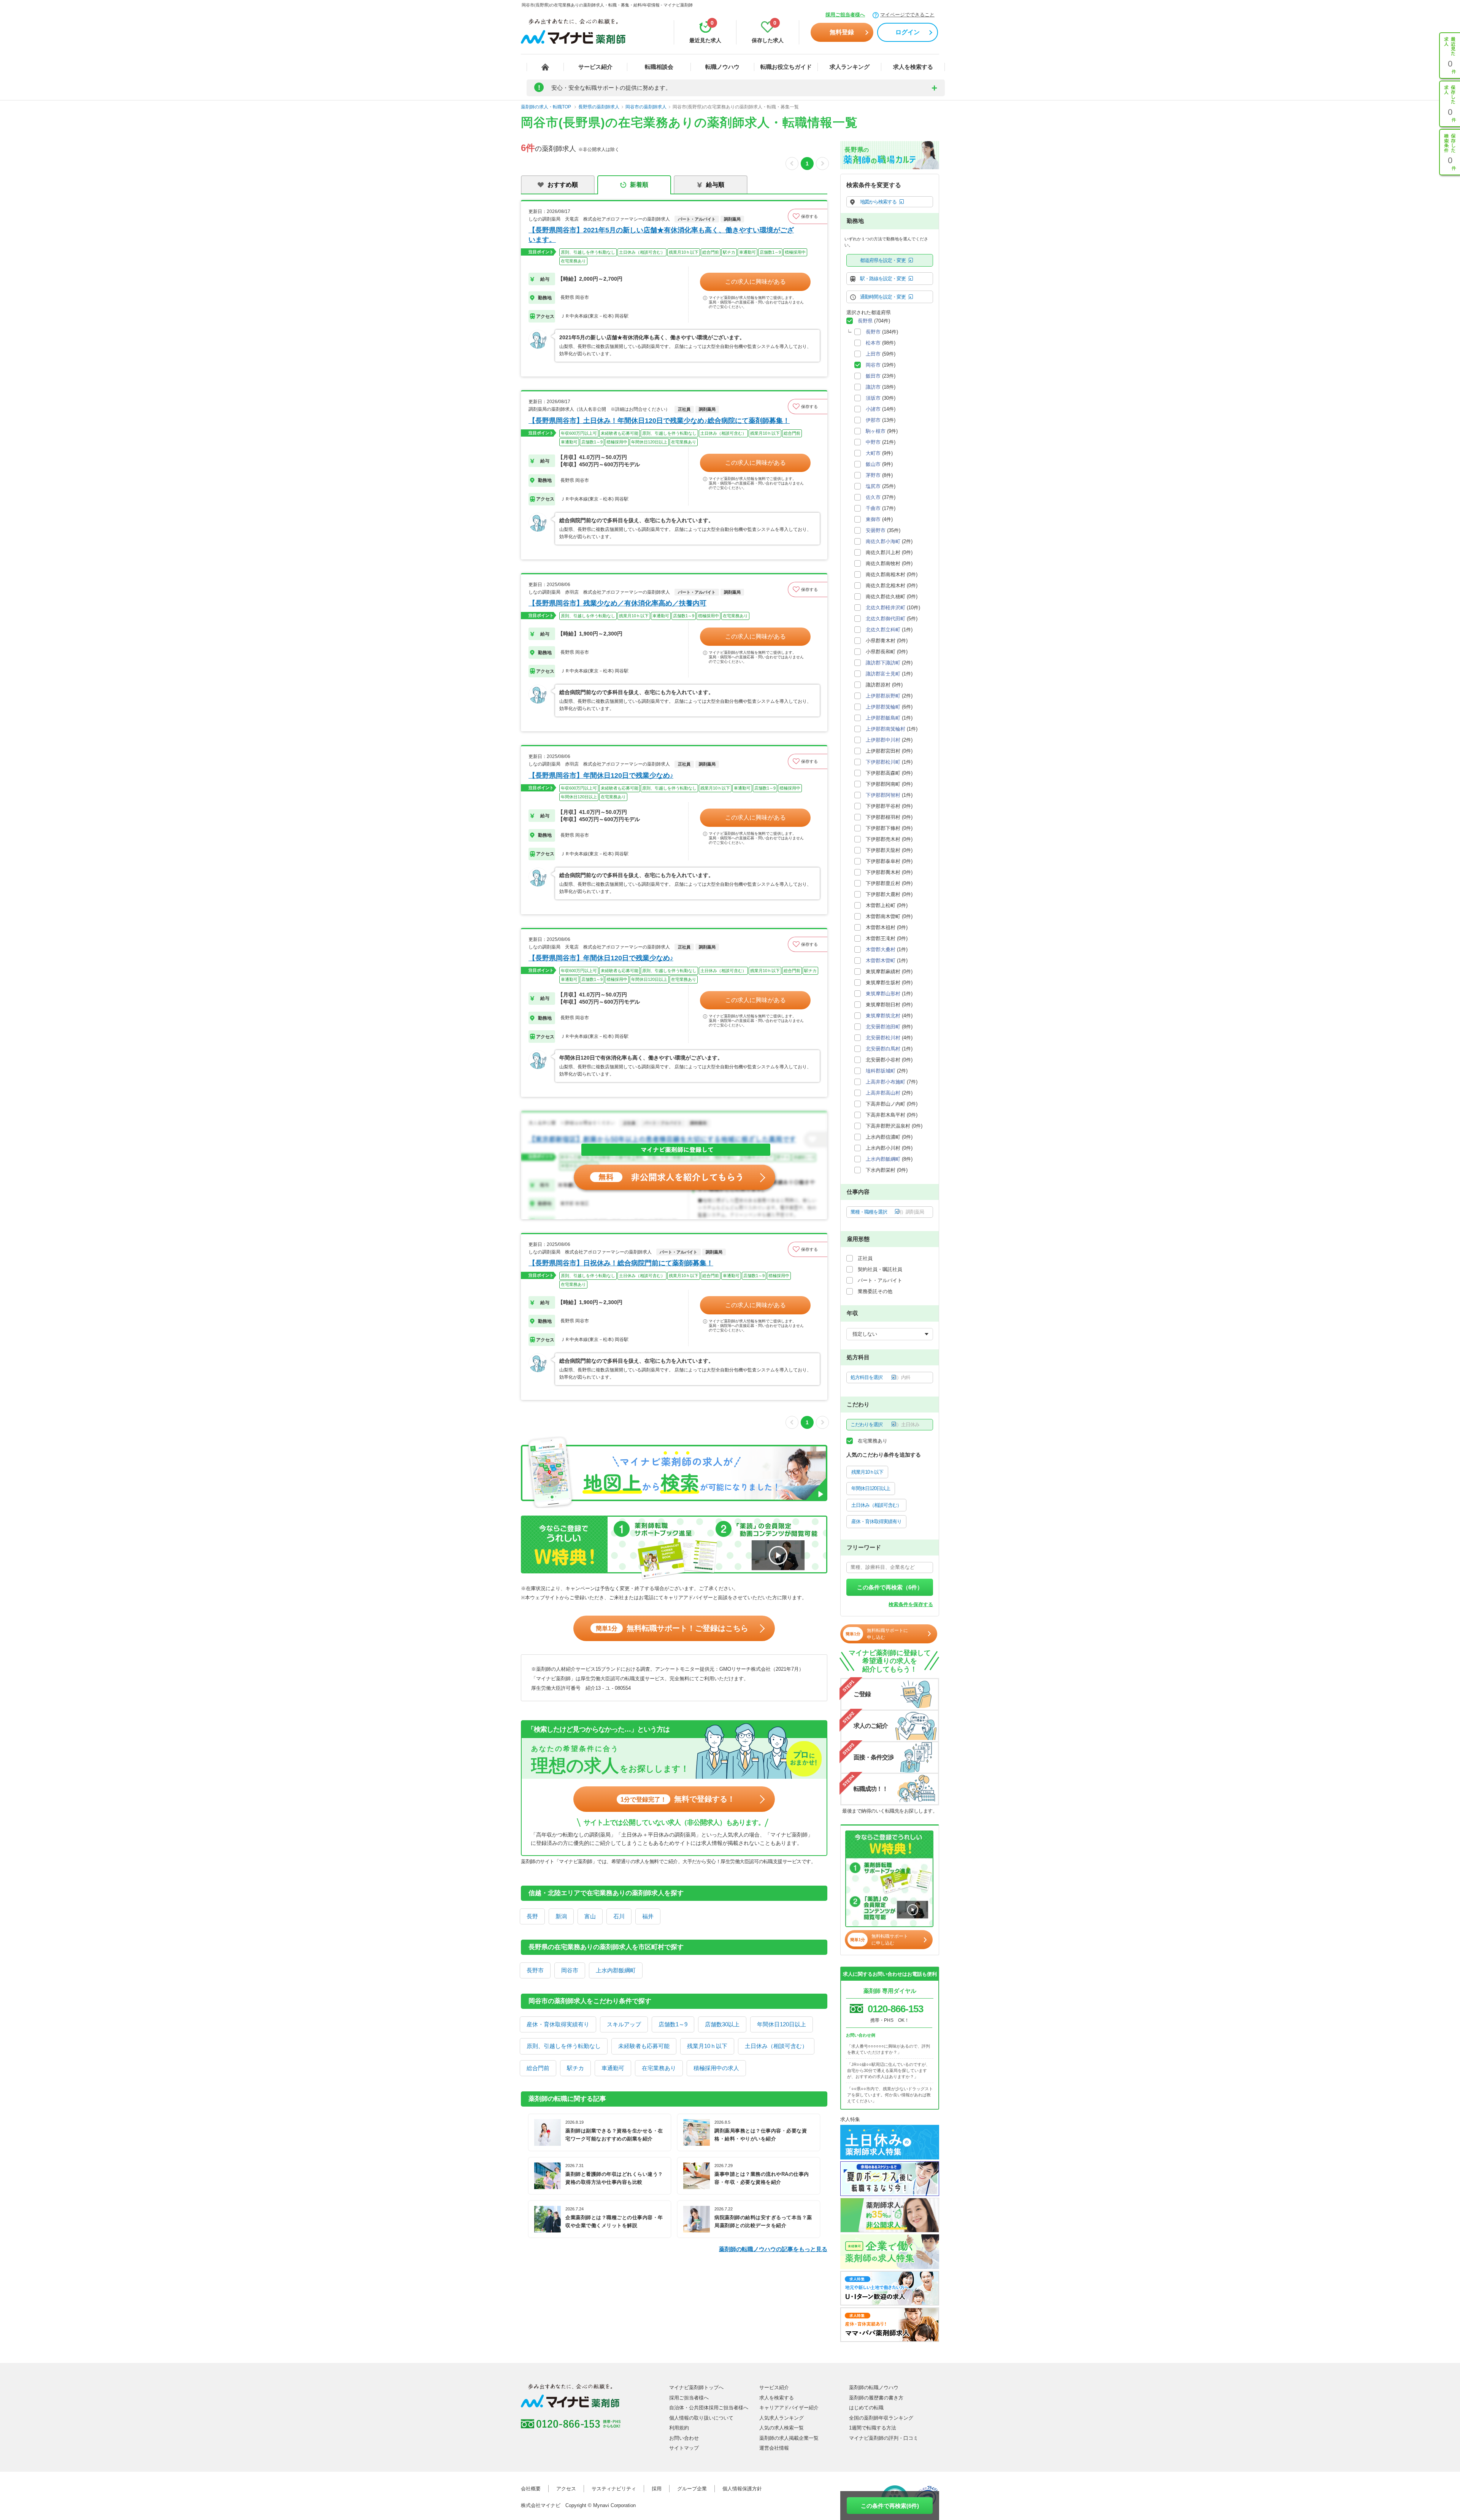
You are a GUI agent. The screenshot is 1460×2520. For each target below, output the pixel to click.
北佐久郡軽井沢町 (886, 608)
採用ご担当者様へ (845, 15)
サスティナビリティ (614, 2489)
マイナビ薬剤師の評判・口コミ (884, 2438)
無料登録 (842, 32)
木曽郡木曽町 (881, 960)
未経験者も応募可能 (644, 2046)
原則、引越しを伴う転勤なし (564, 2046)
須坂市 (873, 398)
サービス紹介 (595, 67)
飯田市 (873, 376)
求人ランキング (850, 67)
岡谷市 (570, 1970)
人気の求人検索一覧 (782, 2428)
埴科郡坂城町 (881, 1071)
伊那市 (873, 420)
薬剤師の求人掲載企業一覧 (789, 2438)
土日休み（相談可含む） (776, 2046)
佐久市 (873, 497)
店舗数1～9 (673, 2024)
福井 (648, 1916)
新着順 (639, 185)
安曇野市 (876, 530)
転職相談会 (659, 67)
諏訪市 (873, 387)
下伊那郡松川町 (883, 762)
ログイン (908, 32)
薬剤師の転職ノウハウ (874, 2387)
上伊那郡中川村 (883, 740)
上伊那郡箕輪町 (883, 707)
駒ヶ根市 (876, 431)
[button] (808, 216)
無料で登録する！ (678, 1799)
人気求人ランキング (782, 2418)
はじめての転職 (866, 2408)
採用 (657, 2489)
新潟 (561, 1916)
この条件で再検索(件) (890, 2506)
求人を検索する (913, 67)
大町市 (873, 453)
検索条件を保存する (911, 1604)
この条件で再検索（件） (890, 1587)
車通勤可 (613, 2068)
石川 (619, 1916)
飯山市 (873, 464)
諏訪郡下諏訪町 (883, 663)
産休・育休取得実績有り (558, 2024)
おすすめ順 (563, 185)
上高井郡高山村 (883, 1093)
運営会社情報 (774, 2448)
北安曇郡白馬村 (883, 1049)
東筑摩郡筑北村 (883, 1016)
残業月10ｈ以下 (707, 2046)
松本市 (873, 343)
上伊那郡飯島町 (883, 718)
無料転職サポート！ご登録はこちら (672, 1628)
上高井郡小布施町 (886, 1082)
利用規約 (679, 2428)
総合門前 (538, 2068)
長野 (532, 1916)
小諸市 (873, 409)
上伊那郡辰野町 (883, 696)
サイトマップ (684, 2448)
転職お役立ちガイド (786, 67)
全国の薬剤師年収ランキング (881, 2418)
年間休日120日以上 (782, 2024)
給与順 (715, 185)
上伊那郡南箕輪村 (886, 729)
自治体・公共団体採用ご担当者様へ (709, 2408)
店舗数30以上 (722, 2024)
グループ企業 (692, 2489)
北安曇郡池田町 (883, 1027)
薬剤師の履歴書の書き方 (876, 2398)
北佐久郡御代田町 (886, 619)
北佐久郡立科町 (883, 630)
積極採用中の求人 (716, 2068)
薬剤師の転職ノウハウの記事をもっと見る (773, 2249)
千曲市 (873, 508)
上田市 (873, 354)
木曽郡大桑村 (881, 949)
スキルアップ (624, 2024)
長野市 (535, 1970)
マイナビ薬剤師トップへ (696, 2387)
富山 (590, 1916)
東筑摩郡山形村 (883, 994)
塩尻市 (873, 486)
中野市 (873, 442)
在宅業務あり (659, 2068)
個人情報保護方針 (742, 2489)
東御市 (873, 519)
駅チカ (575, 2068)
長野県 (865, 321)
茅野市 (873, 475)
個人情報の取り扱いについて (701, 2418)
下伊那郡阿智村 (883, 795)
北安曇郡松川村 (883, 1038)
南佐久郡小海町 (883, 541)
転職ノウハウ (722, 67)
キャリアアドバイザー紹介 (789, 2408)
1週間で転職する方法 (873, 2428)
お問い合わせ (684, 2438)
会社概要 (531, 2489)
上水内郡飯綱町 (616, 1970)
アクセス (566, 2489)
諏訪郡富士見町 (883, 674)
